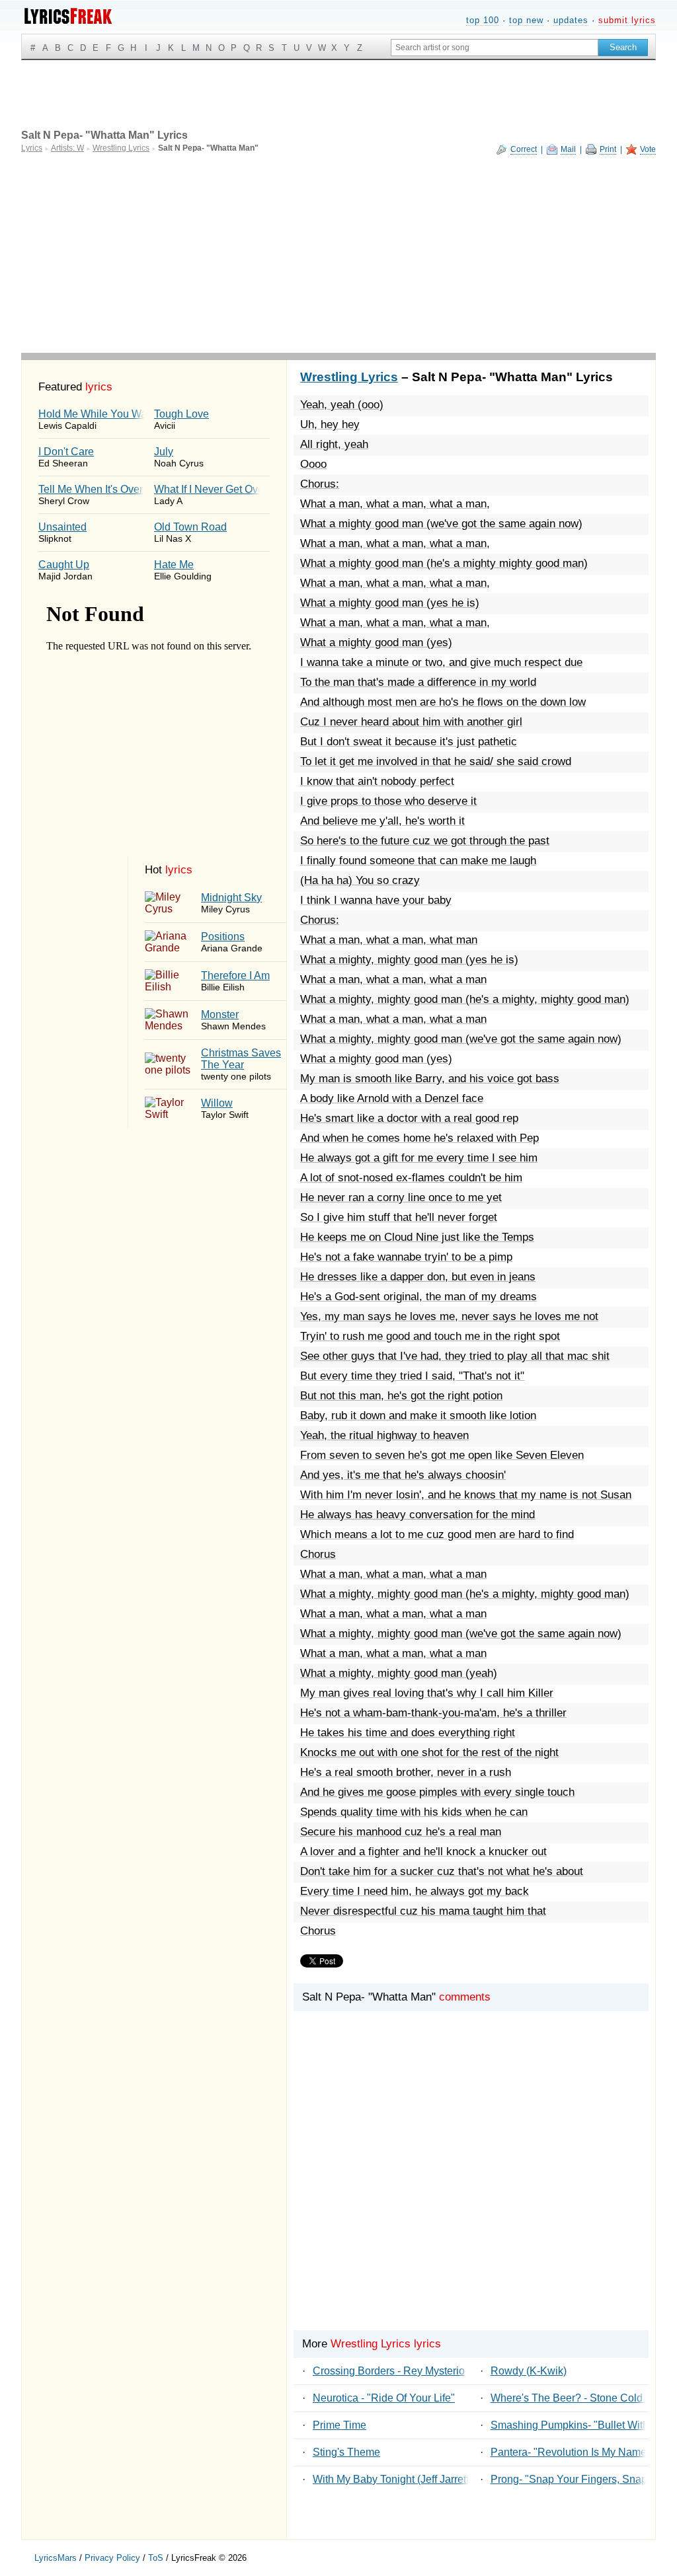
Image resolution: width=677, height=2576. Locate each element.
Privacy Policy (112, 2558)
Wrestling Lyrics (349, 377)
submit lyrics (627, 20)
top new (526, 20)
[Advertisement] (338, 254)
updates (571, 20)
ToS (156, 2558)
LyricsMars (56, 2558)
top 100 (483, 20)
